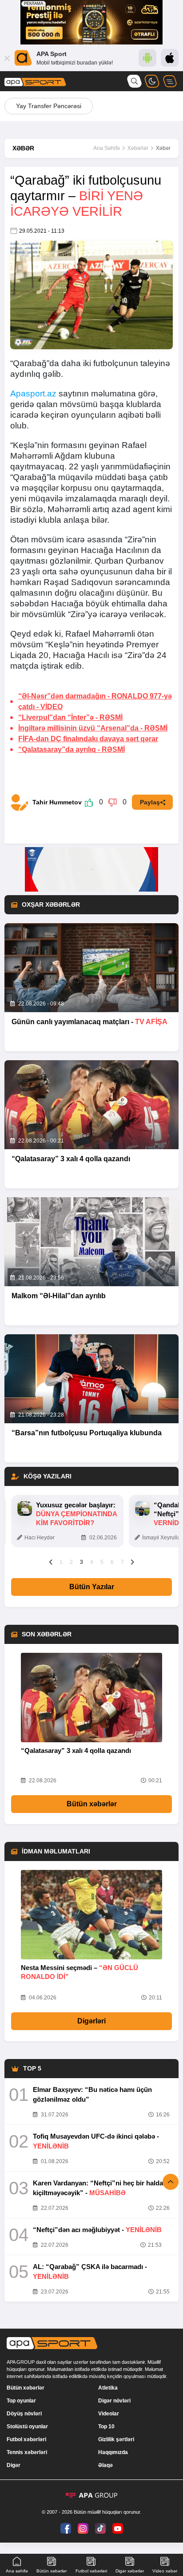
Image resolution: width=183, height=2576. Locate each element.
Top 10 (106, 2427)
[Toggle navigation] (170, 81)
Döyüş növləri (24, 2414)
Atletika (108, 2388)
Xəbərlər (138, 148)
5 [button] (102, 1562)
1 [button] (61, 1562)
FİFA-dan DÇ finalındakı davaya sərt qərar (88, 739)
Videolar (109, 2414)
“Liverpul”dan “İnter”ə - (70, 717)
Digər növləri (114, 2401)
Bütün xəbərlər (92, 1804)
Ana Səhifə (107, 148)
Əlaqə (105, 2465)
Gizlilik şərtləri (116, 2439)
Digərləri (91, 2021)
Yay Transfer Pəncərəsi (49, 106)
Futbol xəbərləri (26, 2439)
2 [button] (71, 1562)
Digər (14, 2465)
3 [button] (82, 1562)
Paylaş (150, 802)
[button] (51, 1562)
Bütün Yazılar (92, 1587)
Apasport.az (33, 394)
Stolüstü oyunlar (27, 2427)
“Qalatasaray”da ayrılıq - (72, 749)
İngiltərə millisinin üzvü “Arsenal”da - (93, 728)
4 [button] (92, 1562)
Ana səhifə (17, 2571)
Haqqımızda (113, 2452)
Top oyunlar (21, 2401)
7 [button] (122, 1562)
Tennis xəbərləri (27, 2452)
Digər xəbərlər (130, 2571)
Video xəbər (165, 2571)
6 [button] (112, 1562)
